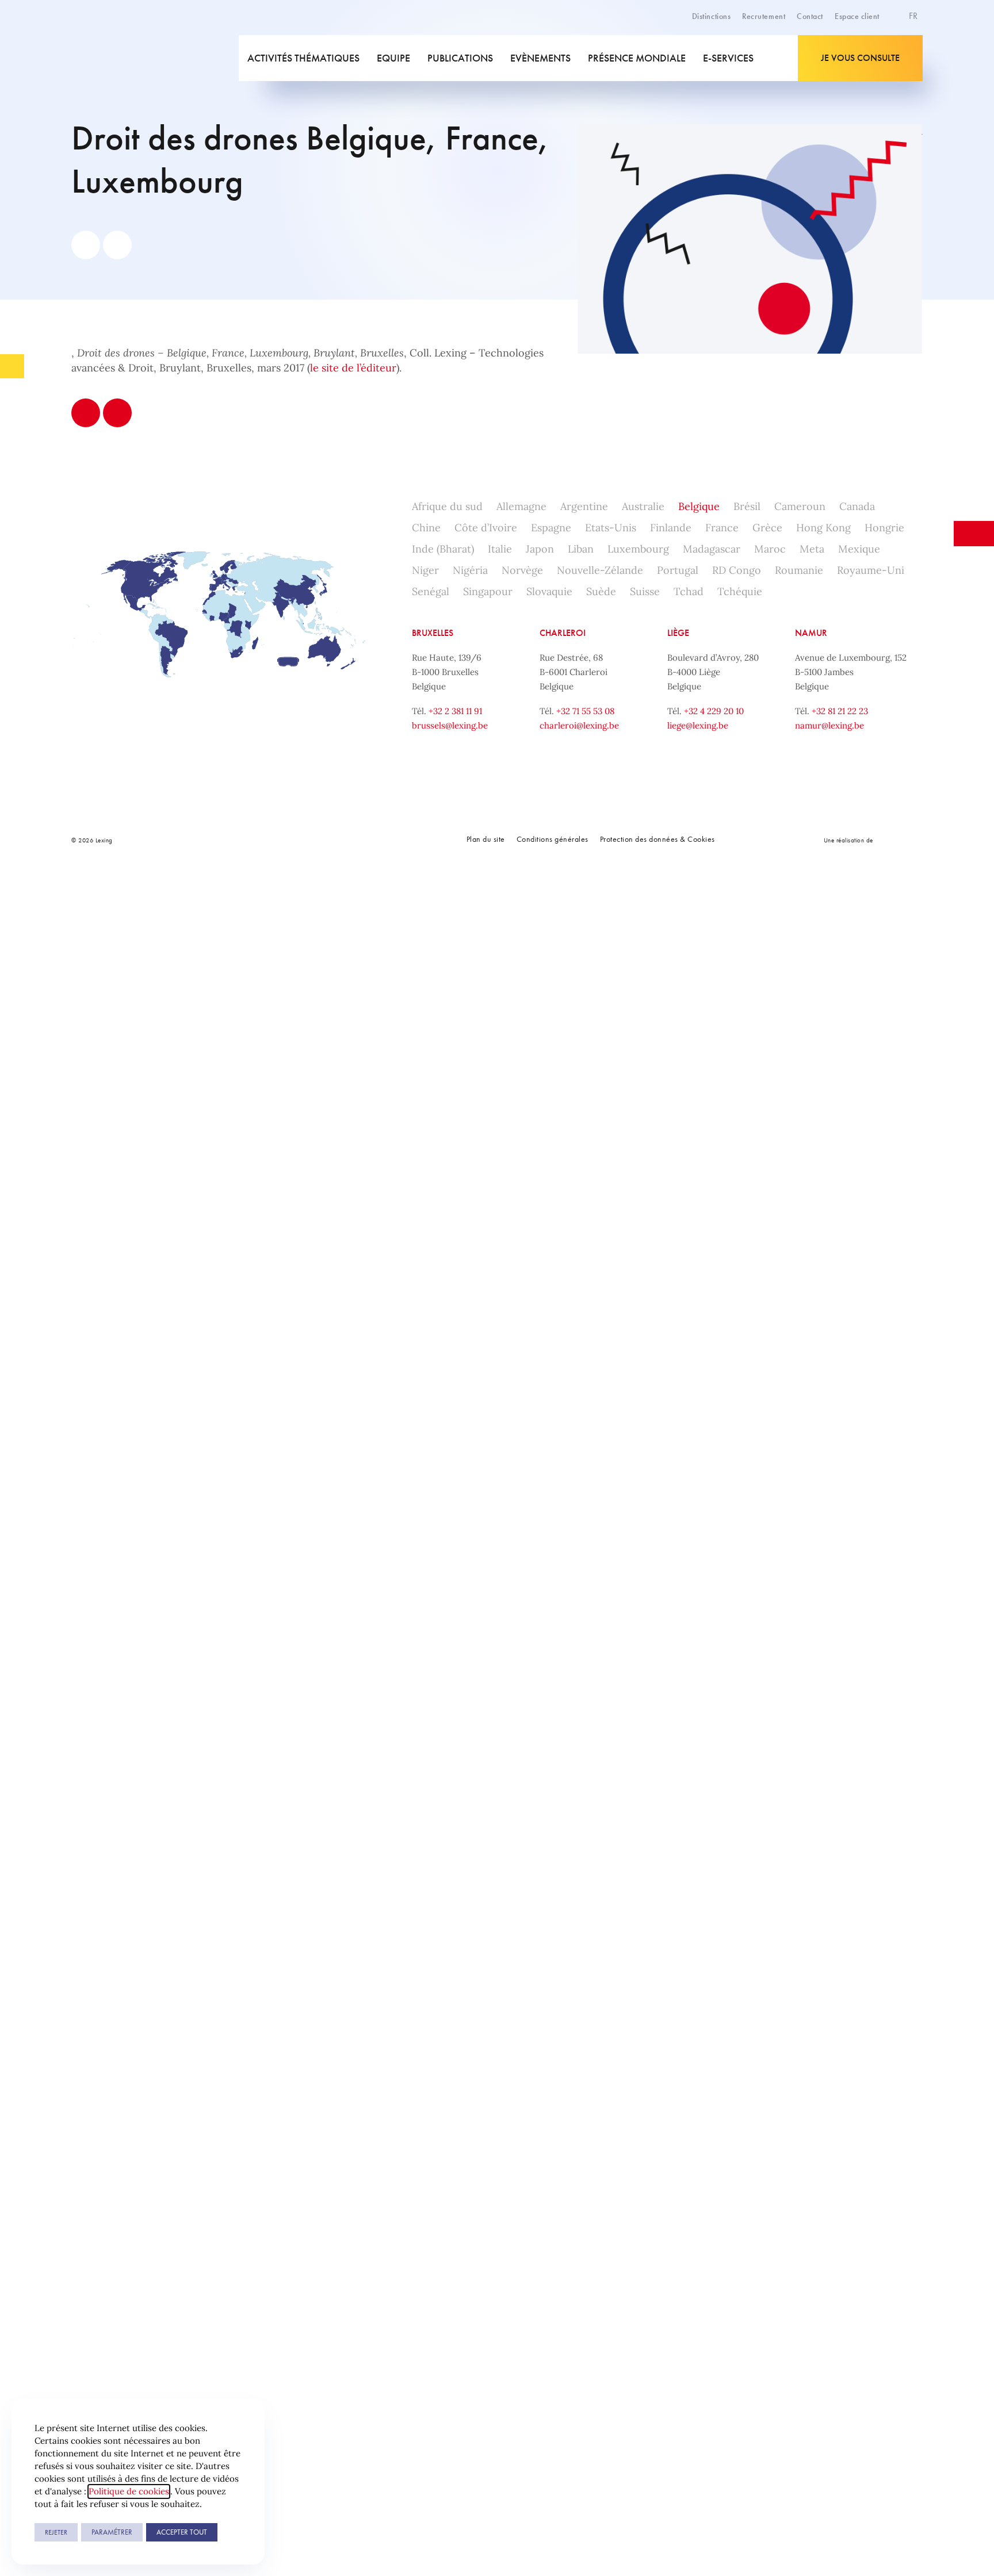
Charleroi (563, 633)
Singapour (488, 591)
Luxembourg (638, 549)
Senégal (431, 591)
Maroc (770, 549)
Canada (857, 506)
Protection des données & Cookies (657, 839)
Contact (810, 16)
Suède (601, 591)
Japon (540, 549)
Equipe (393, 58)
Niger (425, 570)
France (722, 528)
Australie (643, 506)
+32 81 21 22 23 (840, 711)
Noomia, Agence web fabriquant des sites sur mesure (899, 840)
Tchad (689, 591)
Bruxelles (433, 633)
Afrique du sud (447, 506)
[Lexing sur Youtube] (327, 840)
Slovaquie (549, 591)
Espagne (551, 528)
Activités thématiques (303, 58)
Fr (914, 16)
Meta (812, 549)
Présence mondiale (637, 58)
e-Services (728, 58)
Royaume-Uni (871, 570)
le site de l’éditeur (353, 368)
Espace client (857, 16)
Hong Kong (823, 528)
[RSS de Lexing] (352, 840)
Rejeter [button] (56, 2532)
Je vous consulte (860, 58)
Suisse (645, 591)
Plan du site (486, 839)
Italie (500, 549)
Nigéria (470, 570)
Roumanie (799, 570)
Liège (678, 633)
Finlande (671, 528)
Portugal (678, 570)
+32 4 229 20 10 (714, 711)
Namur (811, 633)
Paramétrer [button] (112, 2532)
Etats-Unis (611, 528)
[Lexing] (154, 58)
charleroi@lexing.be (579, 725)
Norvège (522, 570)
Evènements (540, 58)
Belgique (699, 506)
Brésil (747, 506)
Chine (426, 528)
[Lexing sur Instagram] (301, 840)
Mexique (859, 549)
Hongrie (884, 528)
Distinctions (711, 16)
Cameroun (800, 506)
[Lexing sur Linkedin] (276, 840)
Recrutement (764, 16)
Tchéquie (740, 591)
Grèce (767, 528)
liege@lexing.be (698, 725)
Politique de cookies (129, 2491)
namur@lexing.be (829, 725)
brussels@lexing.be (450, 725)
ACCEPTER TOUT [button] (182, 2532)
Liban (581, 549)
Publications (460, 58)
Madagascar (712, 549)
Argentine (584, 506)
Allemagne (521, 506)
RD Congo (737, 570)
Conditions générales (553, 839)
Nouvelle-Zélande (600, 570)
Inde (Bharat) (443, 549)
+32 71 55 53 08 (585, 711)
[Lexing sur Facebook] (250, 840)
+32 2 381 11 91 (455, 711)
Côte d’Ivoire (486, 528)
